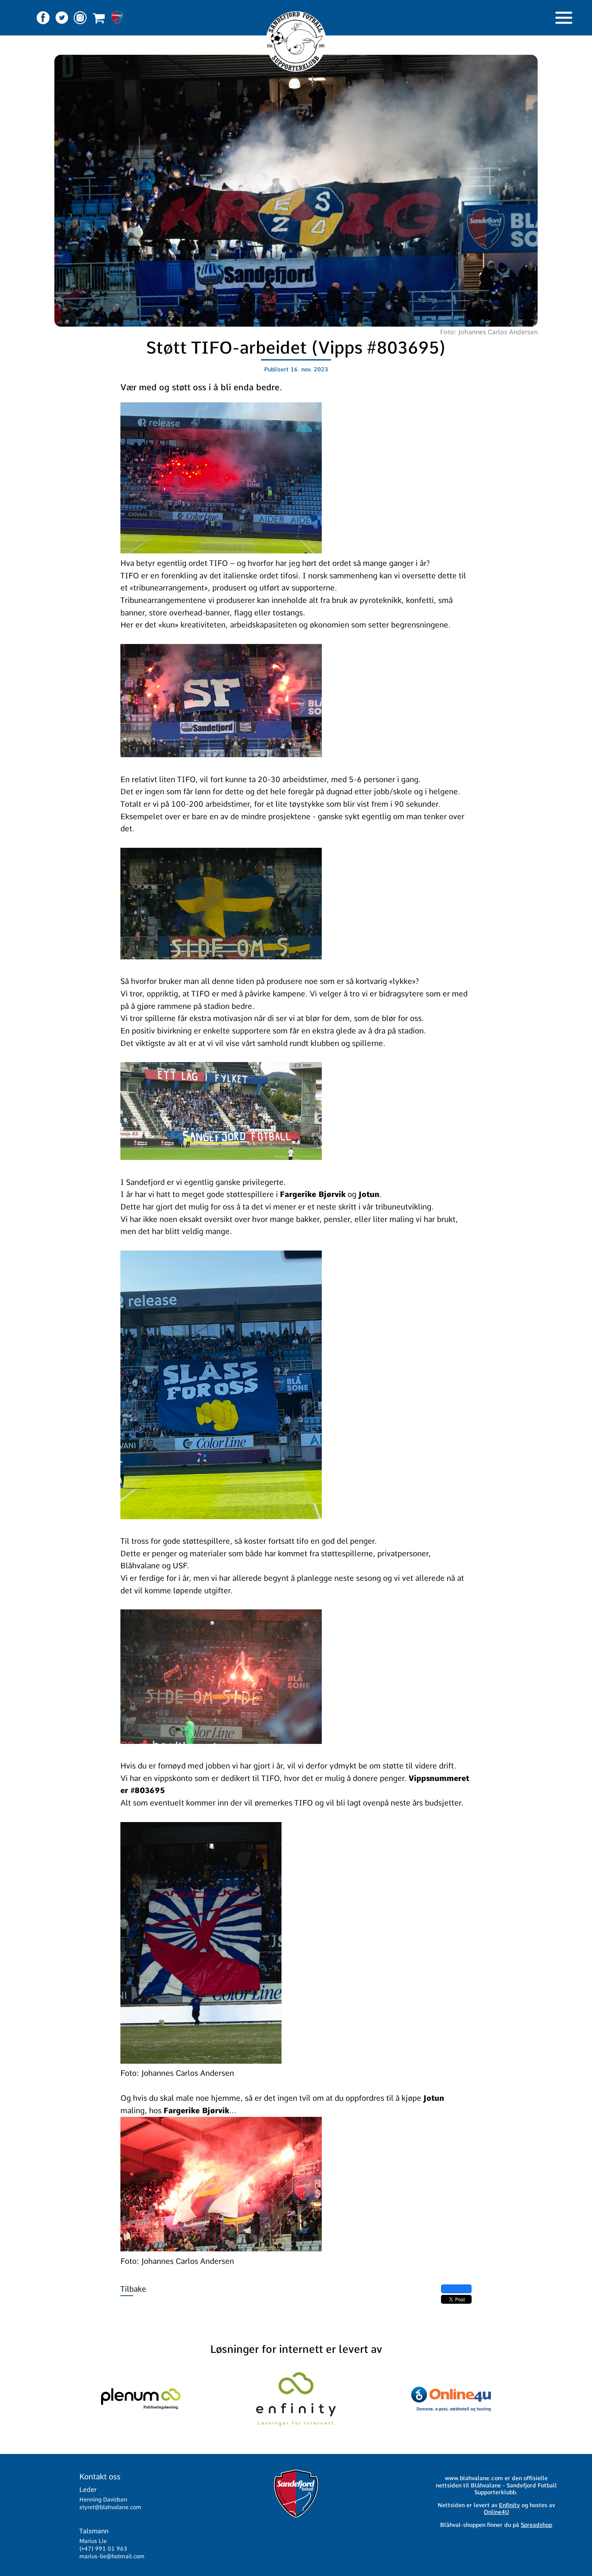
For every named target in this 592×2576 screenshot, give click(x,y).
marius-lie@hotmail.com (112, 2556)
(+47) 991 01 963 (103, 2549)
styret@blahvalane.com (110, 2507)
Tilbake (133, 2289)
